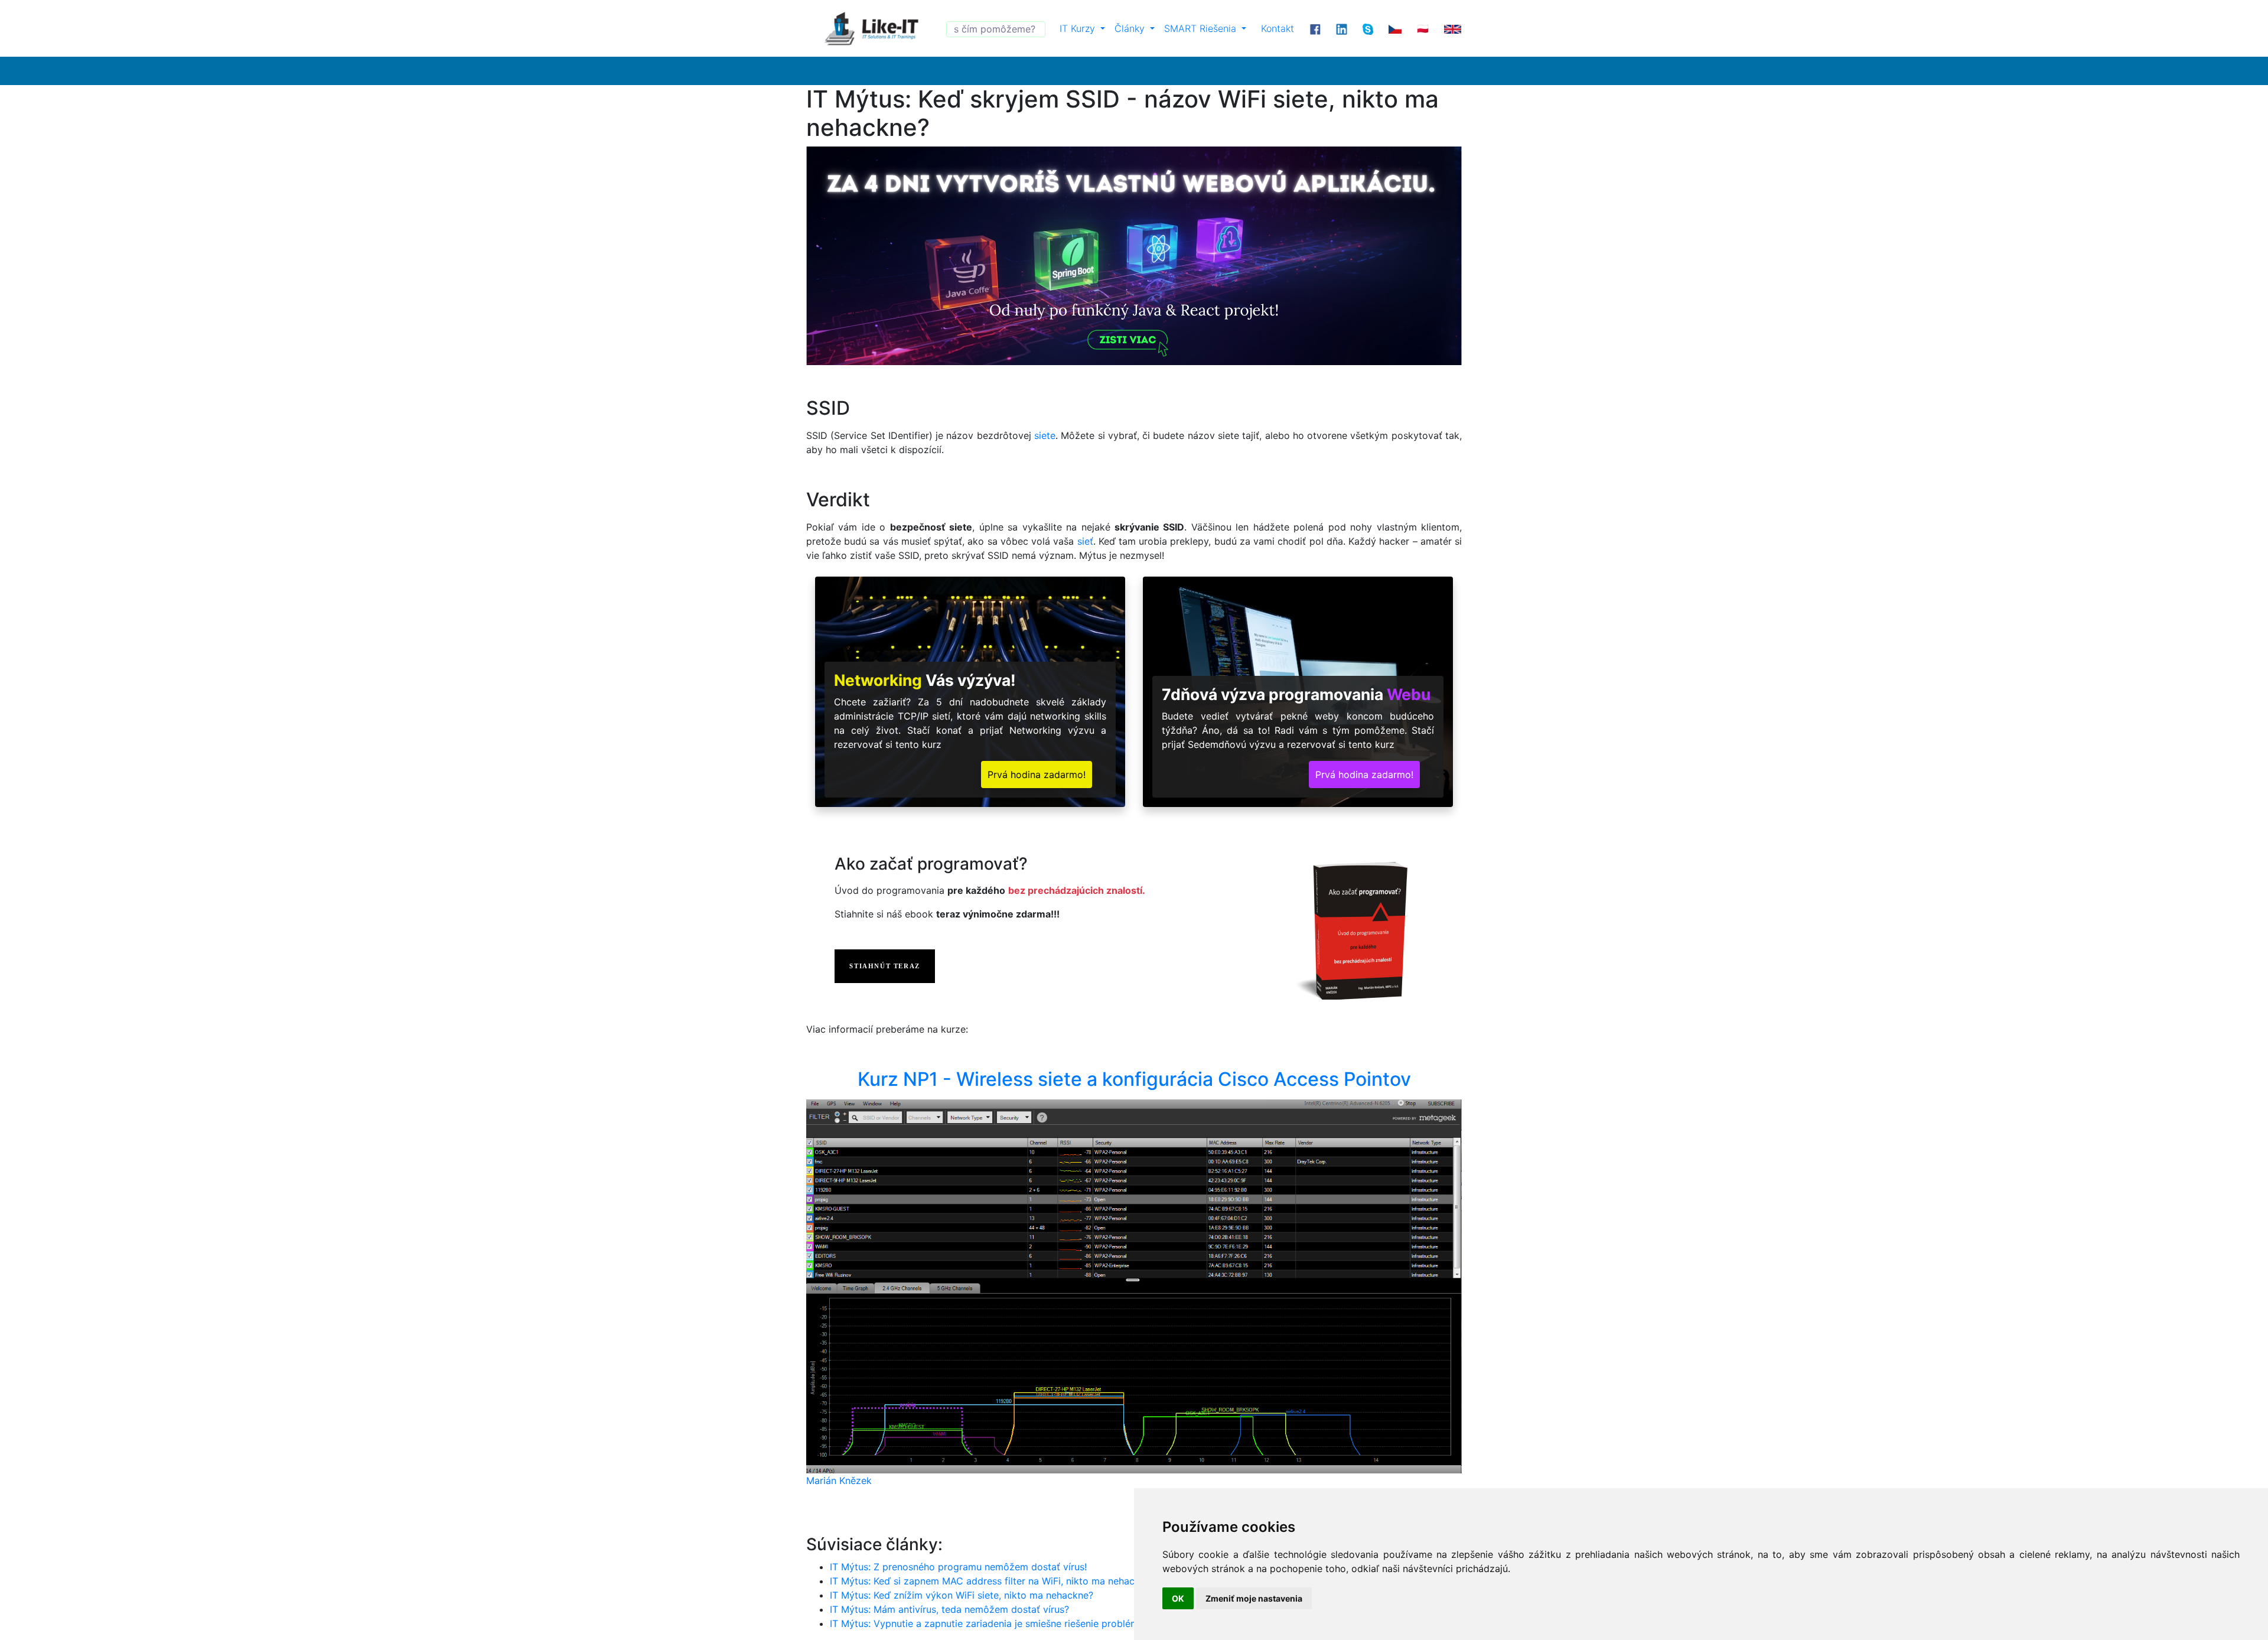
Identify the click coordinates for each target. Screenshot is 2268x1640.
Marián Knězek (839, 1480)
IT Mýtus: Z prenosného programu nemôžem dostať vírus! (958, 1567)
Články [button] (1131, 28)
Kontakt (1278, 28)
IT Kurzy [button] (1079, 28)
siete (1045, 435)
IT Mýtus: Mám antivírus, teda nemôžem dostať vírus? (949, 1609)
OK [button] (1178, 1598)
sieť (1085, 541)
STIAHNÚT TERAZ (884, 966)
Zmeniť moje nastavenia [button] (1254, 1598)
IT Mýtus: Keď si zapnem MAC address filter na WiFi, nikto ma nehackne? (993, 1581)
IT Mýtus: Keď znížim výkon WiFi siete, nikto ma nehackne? (962, 1595)
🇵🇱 (1423, 28)
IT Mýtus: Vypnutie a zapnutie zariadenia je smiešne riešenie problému (987, 1623)
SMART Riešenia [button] (1202, 28)
